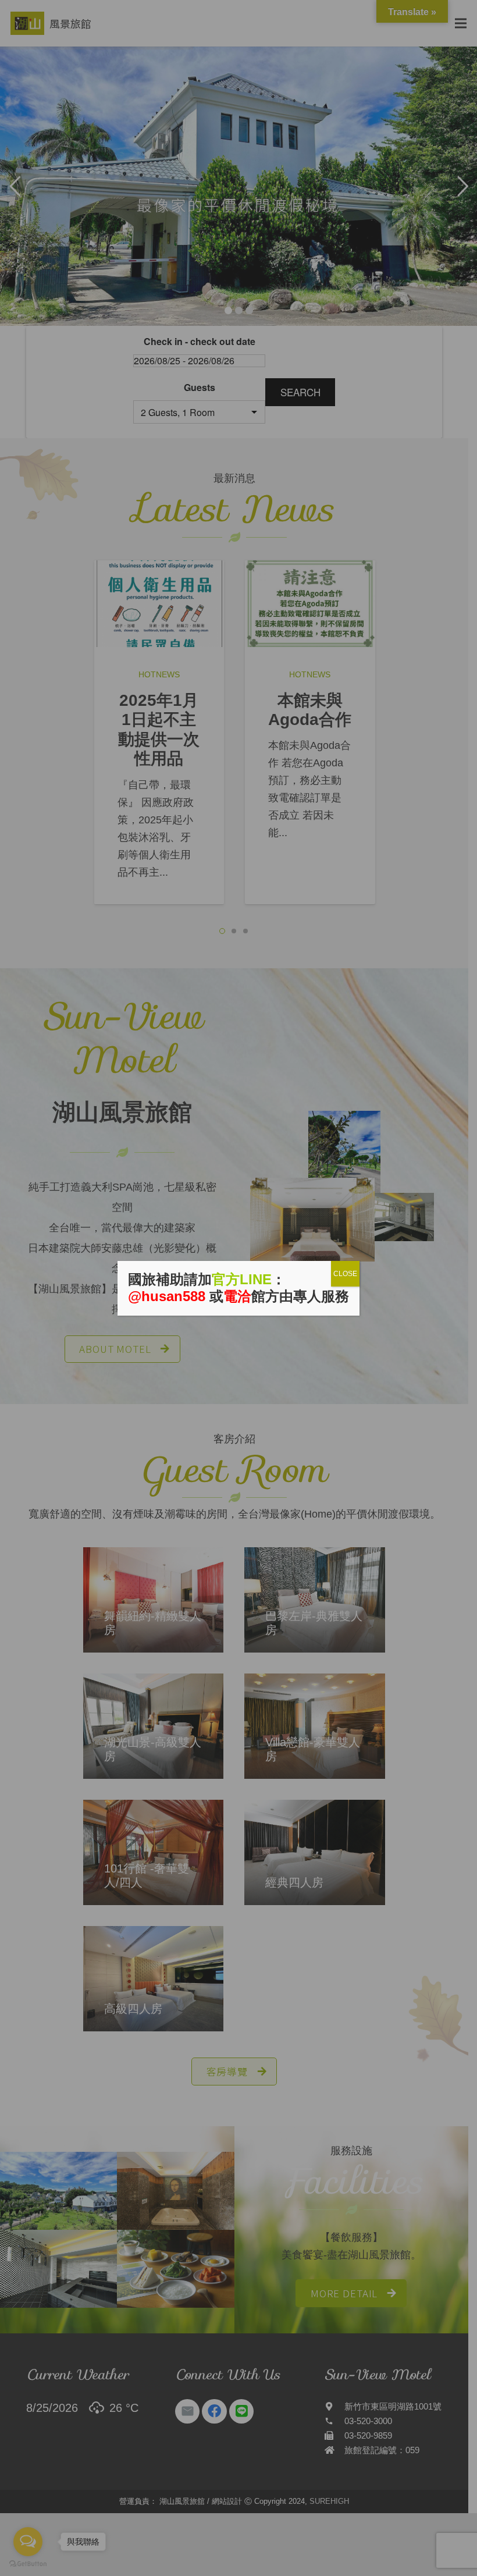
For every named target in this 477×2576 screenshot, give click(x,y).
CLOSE (345, 1274)
